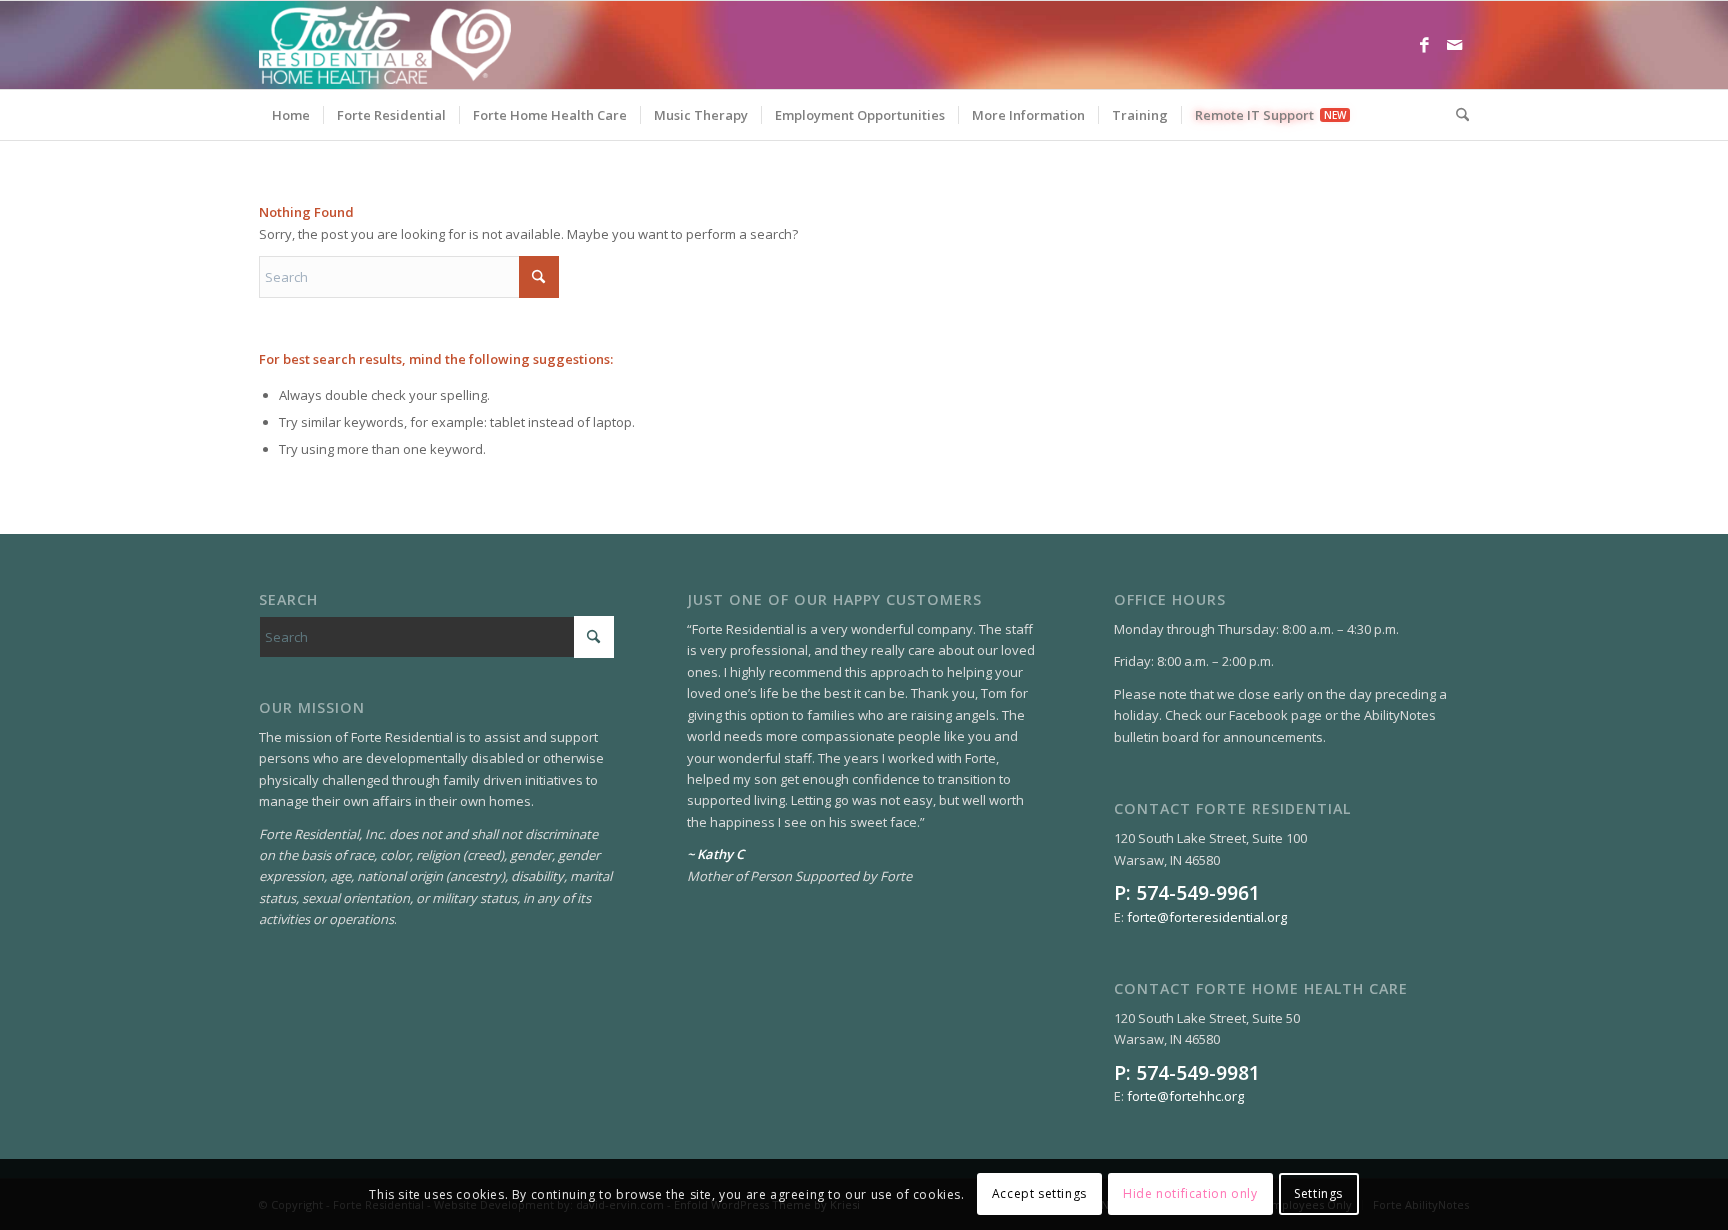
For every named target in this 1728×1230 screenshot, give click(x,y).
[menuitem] (291, 115)
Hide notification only (1190, 1194)
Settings (1318, 1194)
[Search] (1456, 115)
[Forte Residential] (385, 45)
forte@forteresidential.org (1207, 917)
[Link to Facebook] (1424, 45)
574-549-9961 (1198, 892)
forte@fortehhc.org (1185, 1096)
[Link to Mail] (1454, 45)
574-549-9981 (1198, 1072)
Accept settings (1039, 1194)
